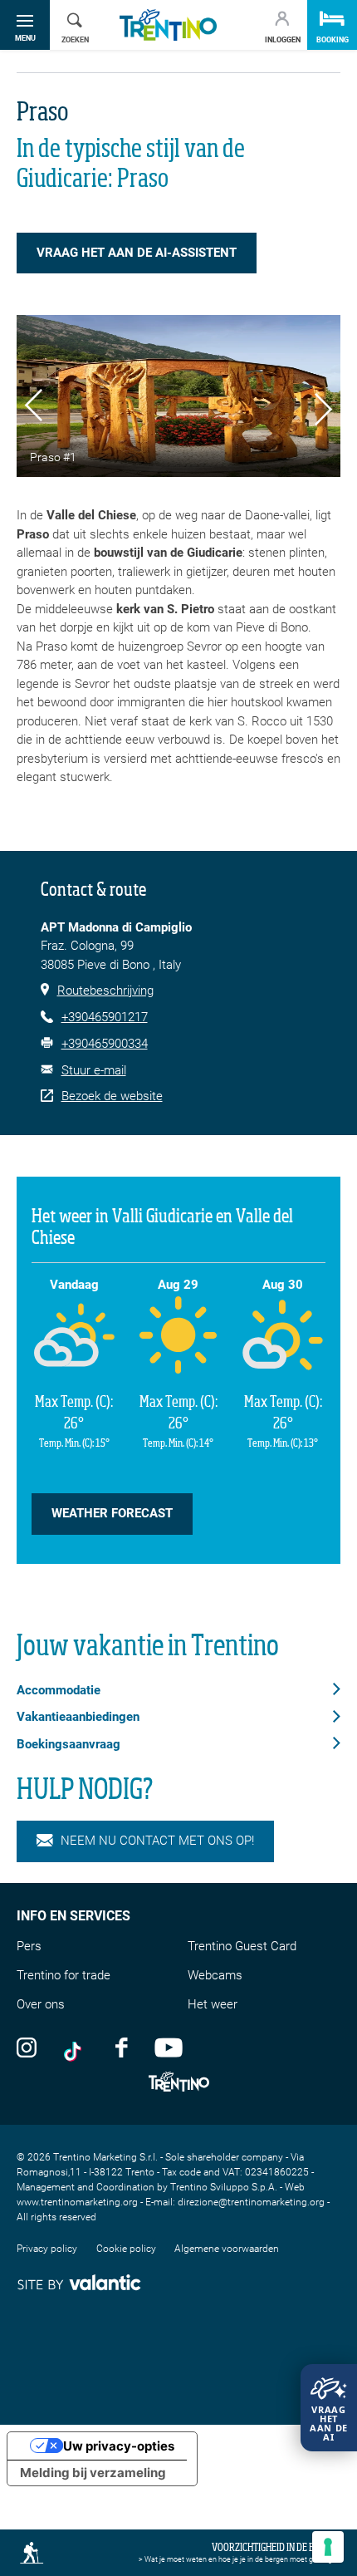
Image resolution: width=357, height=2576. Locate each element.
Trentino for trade (64, 1975)
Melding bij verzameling (93, 2473)
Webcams (215, 1975)
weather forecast (112, 1513)
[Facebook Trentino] (121, 2047)
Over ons (41, 2004)
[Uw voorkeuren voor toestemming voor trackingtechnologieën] (328, 2547)
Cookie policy (126, 2249)
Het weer (213, 2004)
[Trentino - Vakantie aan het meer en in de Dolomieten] (168, 25)
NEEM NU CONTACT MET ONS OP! (157, 1841)
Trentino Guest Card (242, 1946)
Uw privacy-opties (119, 2446)
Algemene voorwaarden (227, 2249)
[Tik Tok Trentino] (76, 2047)
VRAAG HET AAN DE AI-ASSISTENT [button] (137, 253)
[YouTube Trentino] (169, 2047)
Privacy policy (47, 2249)
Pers (29, 1946)
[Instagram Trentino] (27, 2047)
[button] (34, 408)
